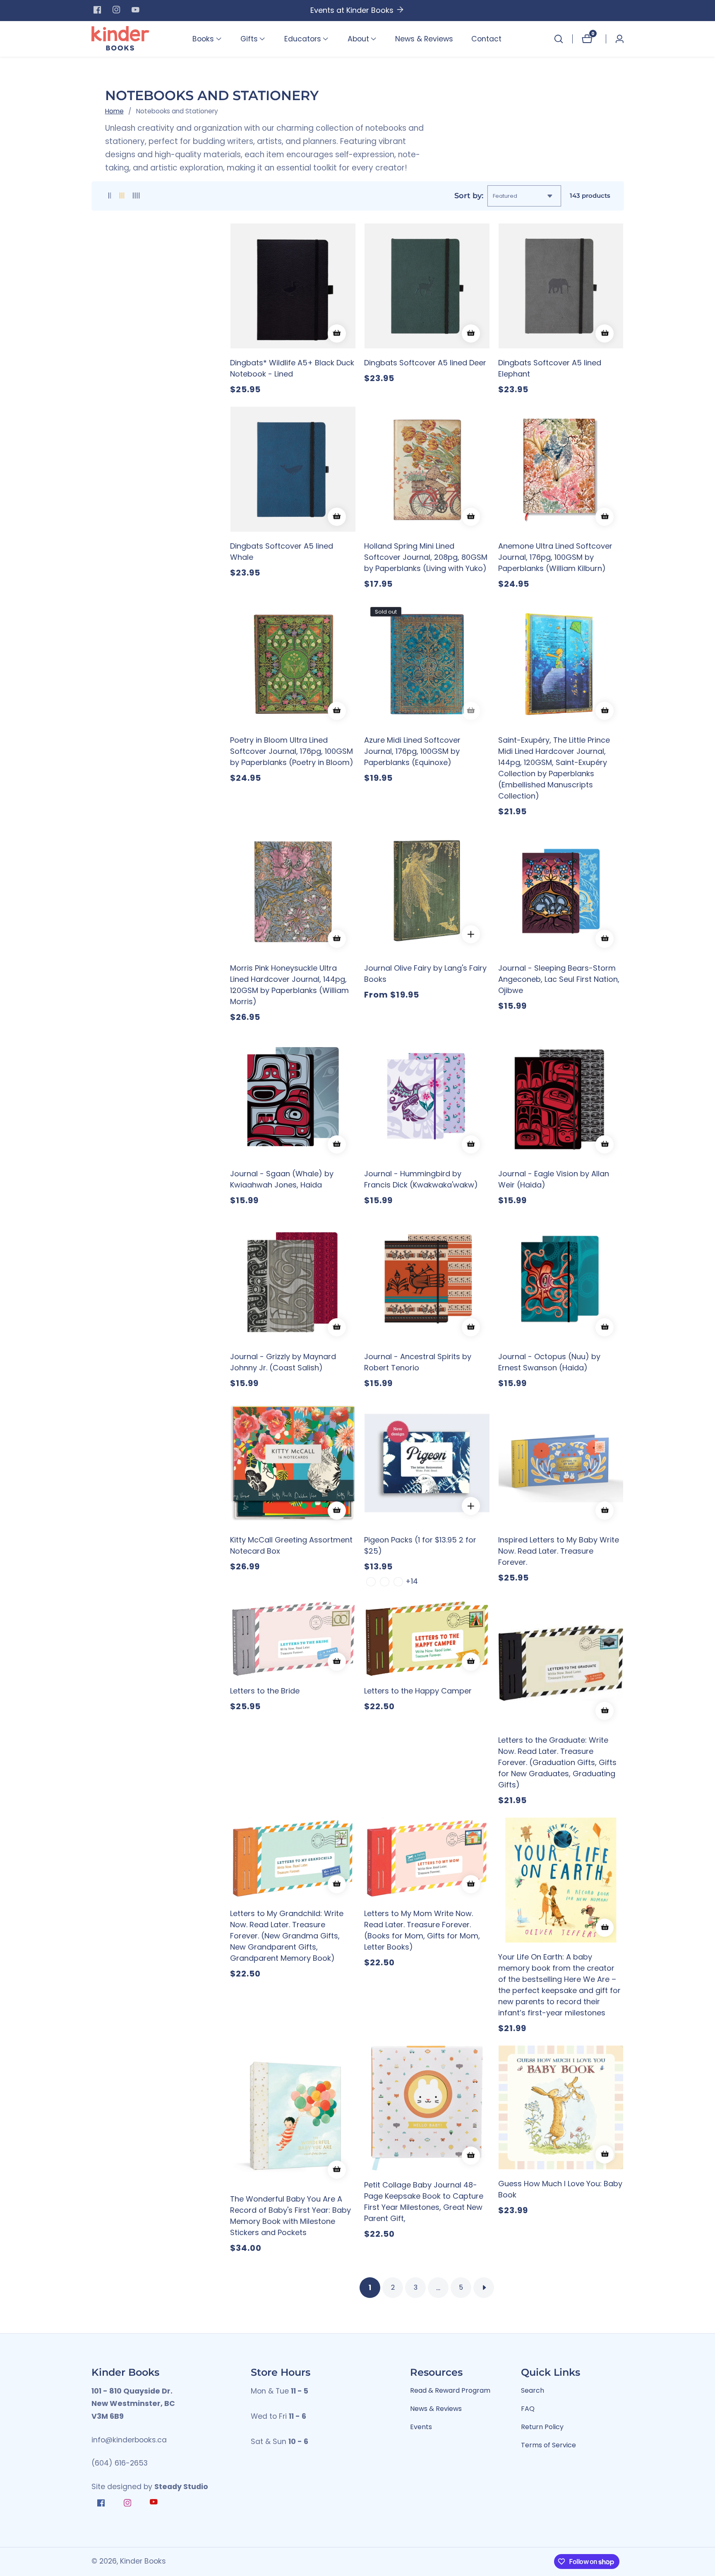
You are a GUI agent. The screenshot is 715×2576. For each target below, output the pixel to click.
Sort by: (469, 195)
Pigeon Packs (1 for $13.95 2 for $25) (420, 1545)
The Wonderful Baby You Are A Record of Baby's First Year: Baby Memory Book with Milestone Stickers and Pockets (290, 2216)
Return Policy (542, 2427)
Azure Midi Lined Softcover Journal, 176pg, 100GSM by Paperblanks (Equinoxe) (412, 751)
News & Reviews (424, 39)
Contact (486, 39)
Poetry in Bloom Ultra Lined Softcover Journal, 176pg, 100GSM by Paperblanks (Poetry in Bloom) (292, 751)
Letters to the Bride (265, 1691)
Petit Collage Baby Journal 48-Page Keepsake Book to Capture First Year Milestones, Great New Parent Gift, (424, 2202)
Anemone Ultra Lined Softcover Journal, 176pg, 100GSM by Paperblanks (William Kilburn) (555, 557)
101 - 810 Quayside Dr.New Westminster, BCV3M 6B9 (133, 2404)
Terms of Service (548, 2445)
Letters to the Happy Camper (418, 1691)
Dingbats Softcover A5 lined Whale (282, 552)
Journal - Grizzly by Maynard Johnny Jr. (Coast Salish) (283, 1362)
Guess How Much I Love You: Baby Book (560, 2189)
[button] (203, 39)
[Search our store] (559, 39)
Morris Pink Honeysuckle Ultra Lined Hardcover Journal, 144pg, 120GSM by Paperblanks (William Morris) (289, 985)
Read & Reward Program (450, 2390)
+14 (412, 1581)
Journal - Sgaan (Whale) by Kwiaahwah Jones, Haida (282, 1179)
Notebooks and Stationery (177, 111)
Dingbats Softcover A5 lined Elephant (550, 368)
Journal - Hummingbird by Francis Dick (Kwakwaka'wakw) (421, 1179)
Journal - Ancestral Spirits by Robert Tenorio (418, 1362)
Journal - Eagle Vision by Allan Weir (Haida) (554, 1179)
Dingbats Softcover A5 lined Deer (425, 363)
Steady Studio (181, 2487)
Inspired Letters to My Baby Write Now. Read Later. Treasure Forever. (559, 1551)
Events (421, 2427)
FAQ (528, 2409)
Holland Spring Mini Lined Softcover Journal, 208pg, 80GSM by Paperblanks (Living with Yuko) (426, 557)
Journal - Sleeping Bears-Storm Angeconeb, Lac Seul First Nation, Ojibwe (559, 979)
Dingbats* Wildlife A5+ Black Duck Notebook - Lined (292, 368)
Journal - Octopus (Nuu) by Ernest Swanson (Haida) (549, 1362)
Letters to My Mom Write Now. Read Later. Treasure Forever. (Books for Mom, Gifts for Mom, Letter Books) (422, 1930)
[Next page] (484, 2288)
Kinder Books (143, 2562)
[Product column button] (110, 196)
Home (114, 111)
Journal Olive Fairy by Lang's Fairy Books (425, 974)
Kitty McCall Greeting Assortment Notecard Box (291, 1545)
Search (533, 2390)
